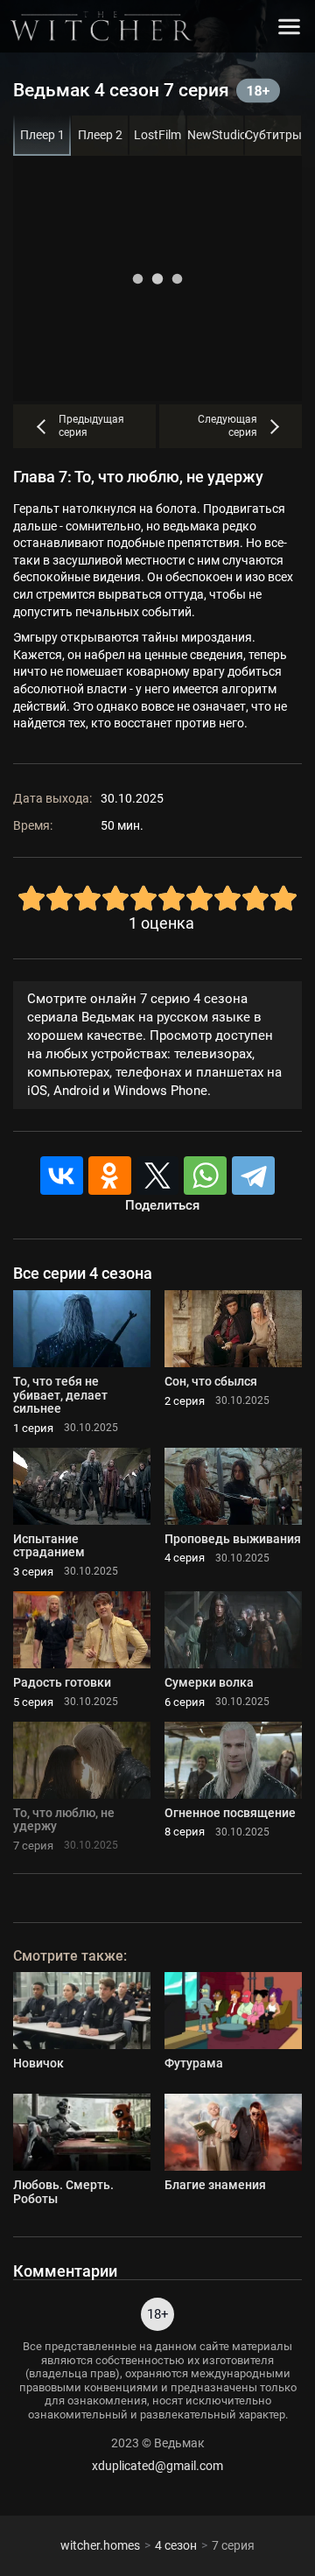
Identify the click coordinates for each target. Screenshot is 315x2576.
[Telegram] (253, 1176)
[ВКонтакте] (62, 1176)
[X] (158, 1176)
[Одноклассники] (110, 1176)
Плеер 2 (100, 135)
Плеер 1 (42, 135)
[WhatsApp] (205, 1176)
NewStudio (216, 135)
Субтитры (273, 135)
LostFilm (157, 135)
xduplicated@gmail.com (157, 2466)
